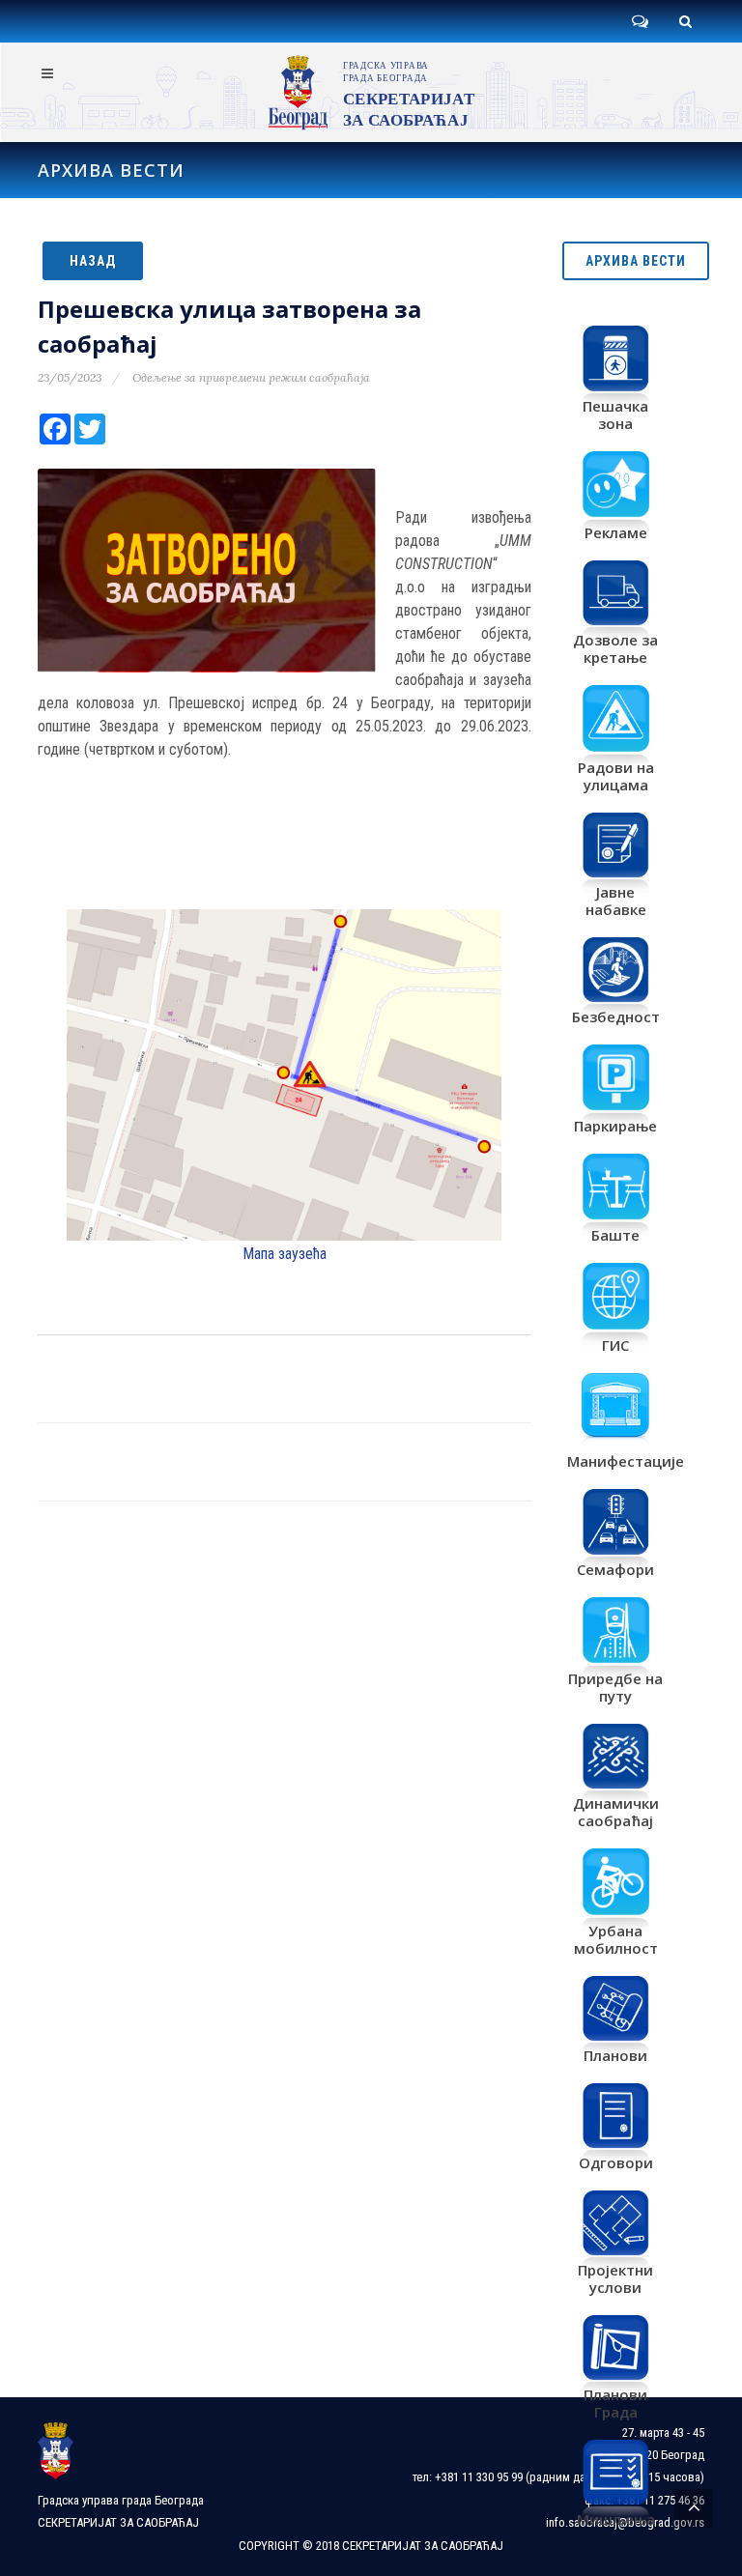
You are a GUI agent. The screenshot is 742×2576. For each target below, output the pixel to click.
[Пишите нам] (640, 21)
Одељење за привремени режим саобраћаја (251, 377)
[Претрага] (685, 21)
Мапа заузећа (285, 1254)
